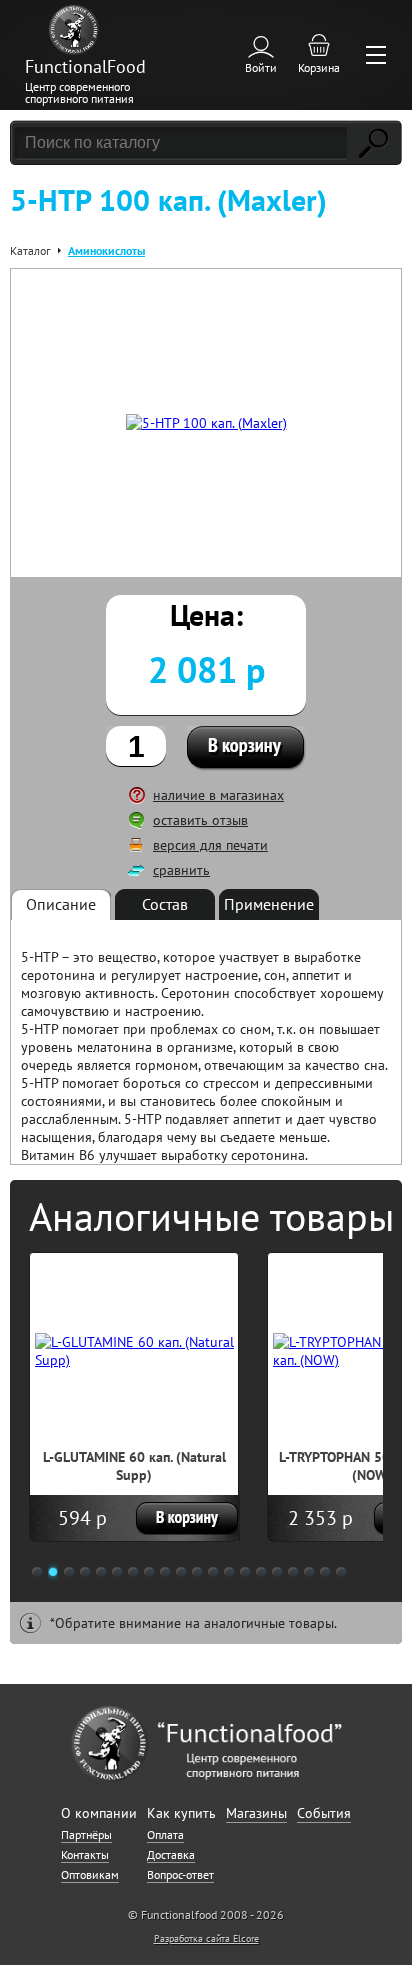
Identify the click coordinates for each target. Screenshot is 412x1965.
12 (213, 1572)
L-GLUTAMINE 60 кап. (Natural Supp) (134, 1466)
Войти (261, 67)
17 (293, 1572)
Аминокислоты (106, 250)
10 (181, 1572)
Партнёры (86, 1834)
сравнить (181, 870)
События (324, 1813)
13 (229, 1572)
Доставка (171, 1854)
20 (341, 1572)
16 (277, 1572)
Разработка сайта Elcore (206, 1938)
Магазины (256, 1813)
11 (197, 1572)
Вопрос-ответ (180, 1874)
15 (261, 1572)
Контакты (85, 1854)
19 (325, 1572)
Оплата (165, 1834)
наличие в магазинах (218, 795)
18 (309, 1572)
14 (245, 1572)
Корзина (319, 67)
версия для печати (210, 845)
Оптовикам (90, 1874)
